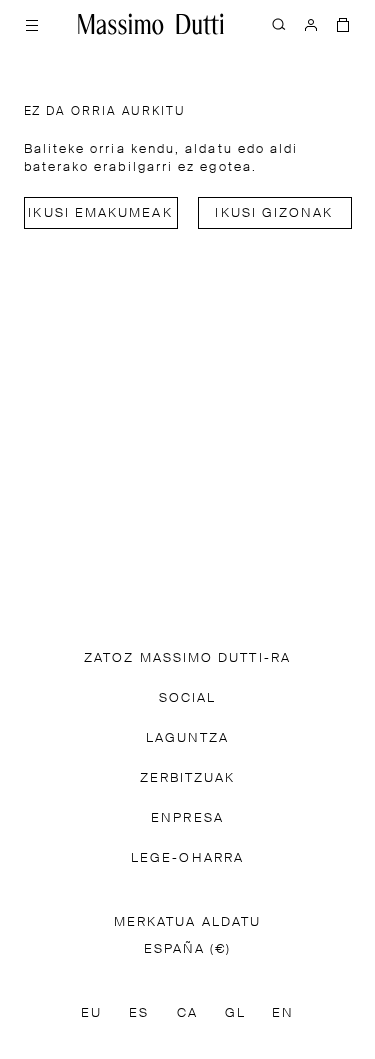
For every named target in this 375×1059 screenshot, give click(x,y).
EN (283, 1013)
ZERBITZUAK (188, 778)
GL (235, 1013)
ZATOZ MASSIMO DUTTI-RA (187, 658)
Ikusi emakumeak (100, 213)
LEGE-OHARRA (187, 858)
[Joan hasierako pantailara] (151, 24)
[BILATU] (279, 24)
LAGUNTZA (188, 738)
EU (91, 1013)
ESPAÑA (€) (188, 949)
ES (139, 1013)
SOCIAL (187, 698)
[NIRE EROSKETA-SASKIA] (343, 24)
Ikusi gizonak (274, 213)
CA (187, 1013)
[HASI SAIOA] (311, 24)
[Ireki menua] (32, 24)
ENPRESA (187, 818)
